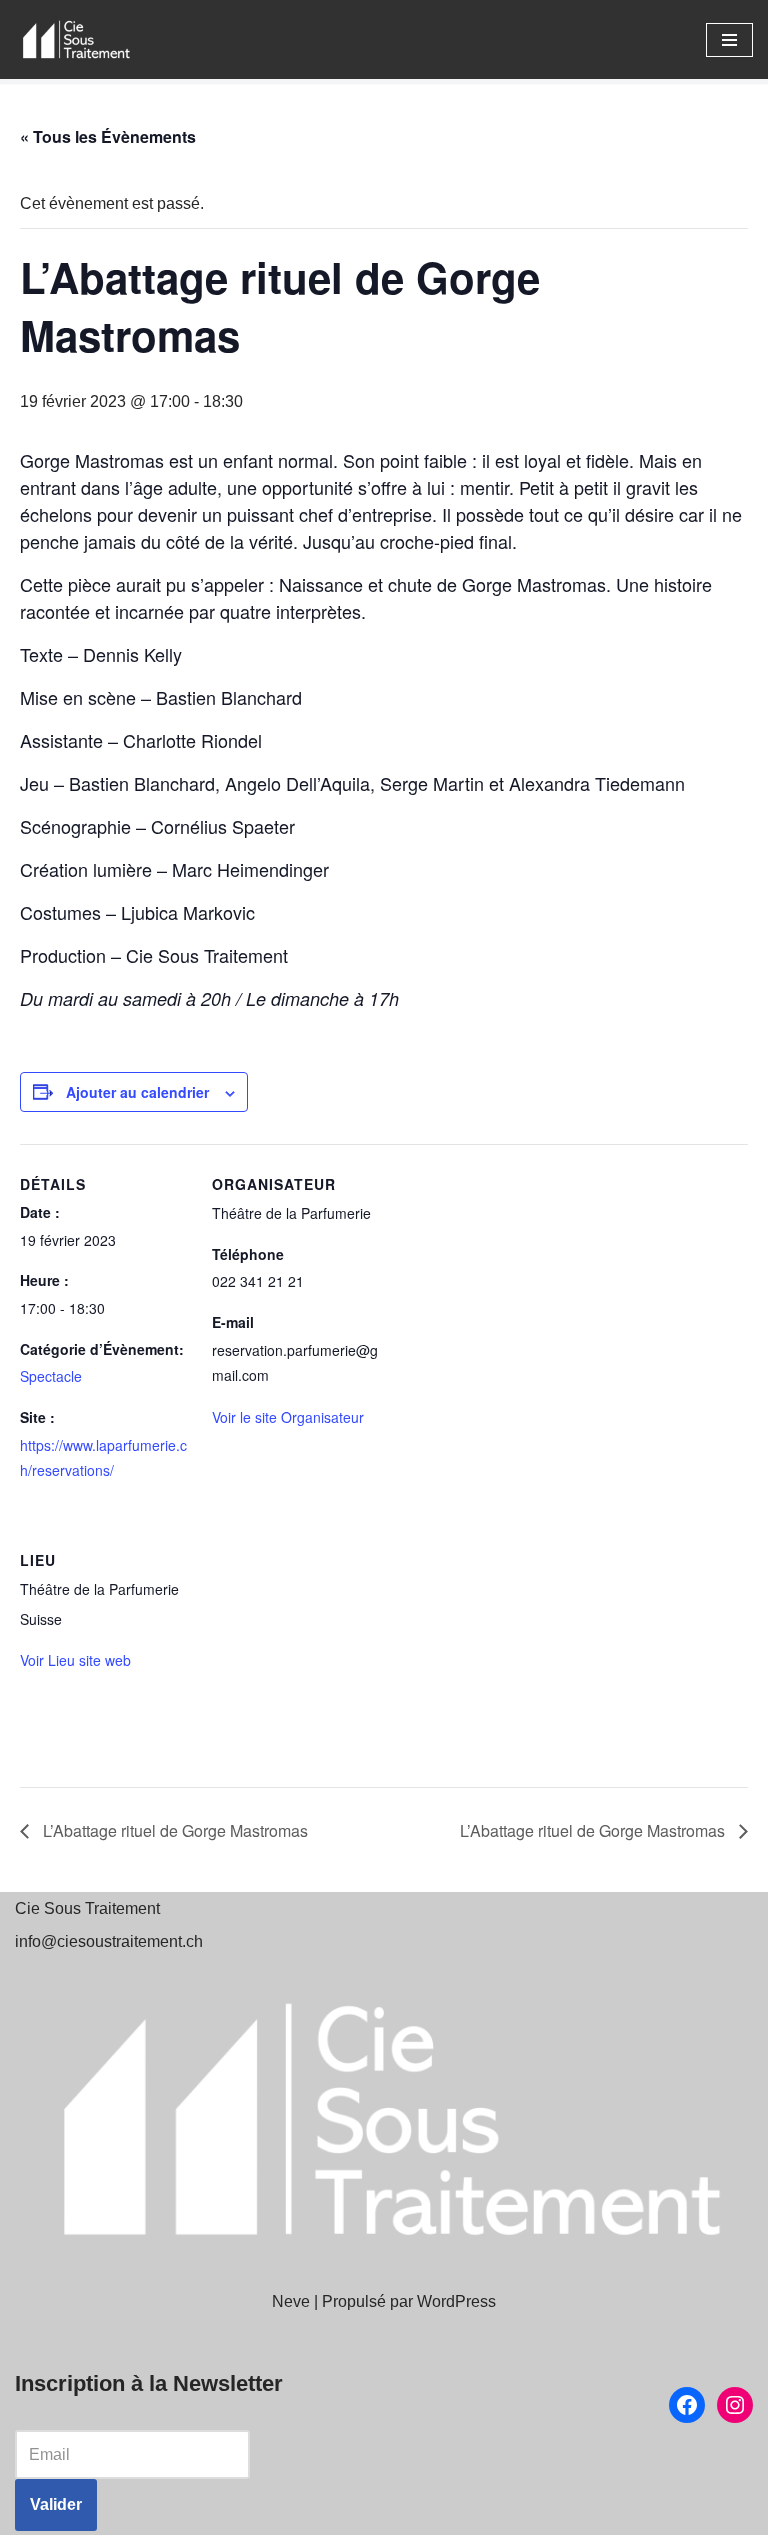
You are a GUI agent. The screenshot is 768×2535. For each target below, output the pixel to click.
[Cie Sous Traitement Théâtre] (75, 39)
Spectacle (51, 1376)
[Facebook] (687, 2405)
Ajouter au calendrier (137, 1092)
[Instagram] (735, 2405)
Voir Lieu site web (75, 1660)
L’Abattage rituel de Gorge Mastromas (173, 1830)
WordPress (456, 2301)
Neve (291, 2301)
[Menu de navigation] (729, 40)
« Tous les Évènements (108, 136)
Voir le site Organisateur (288, 1417)
